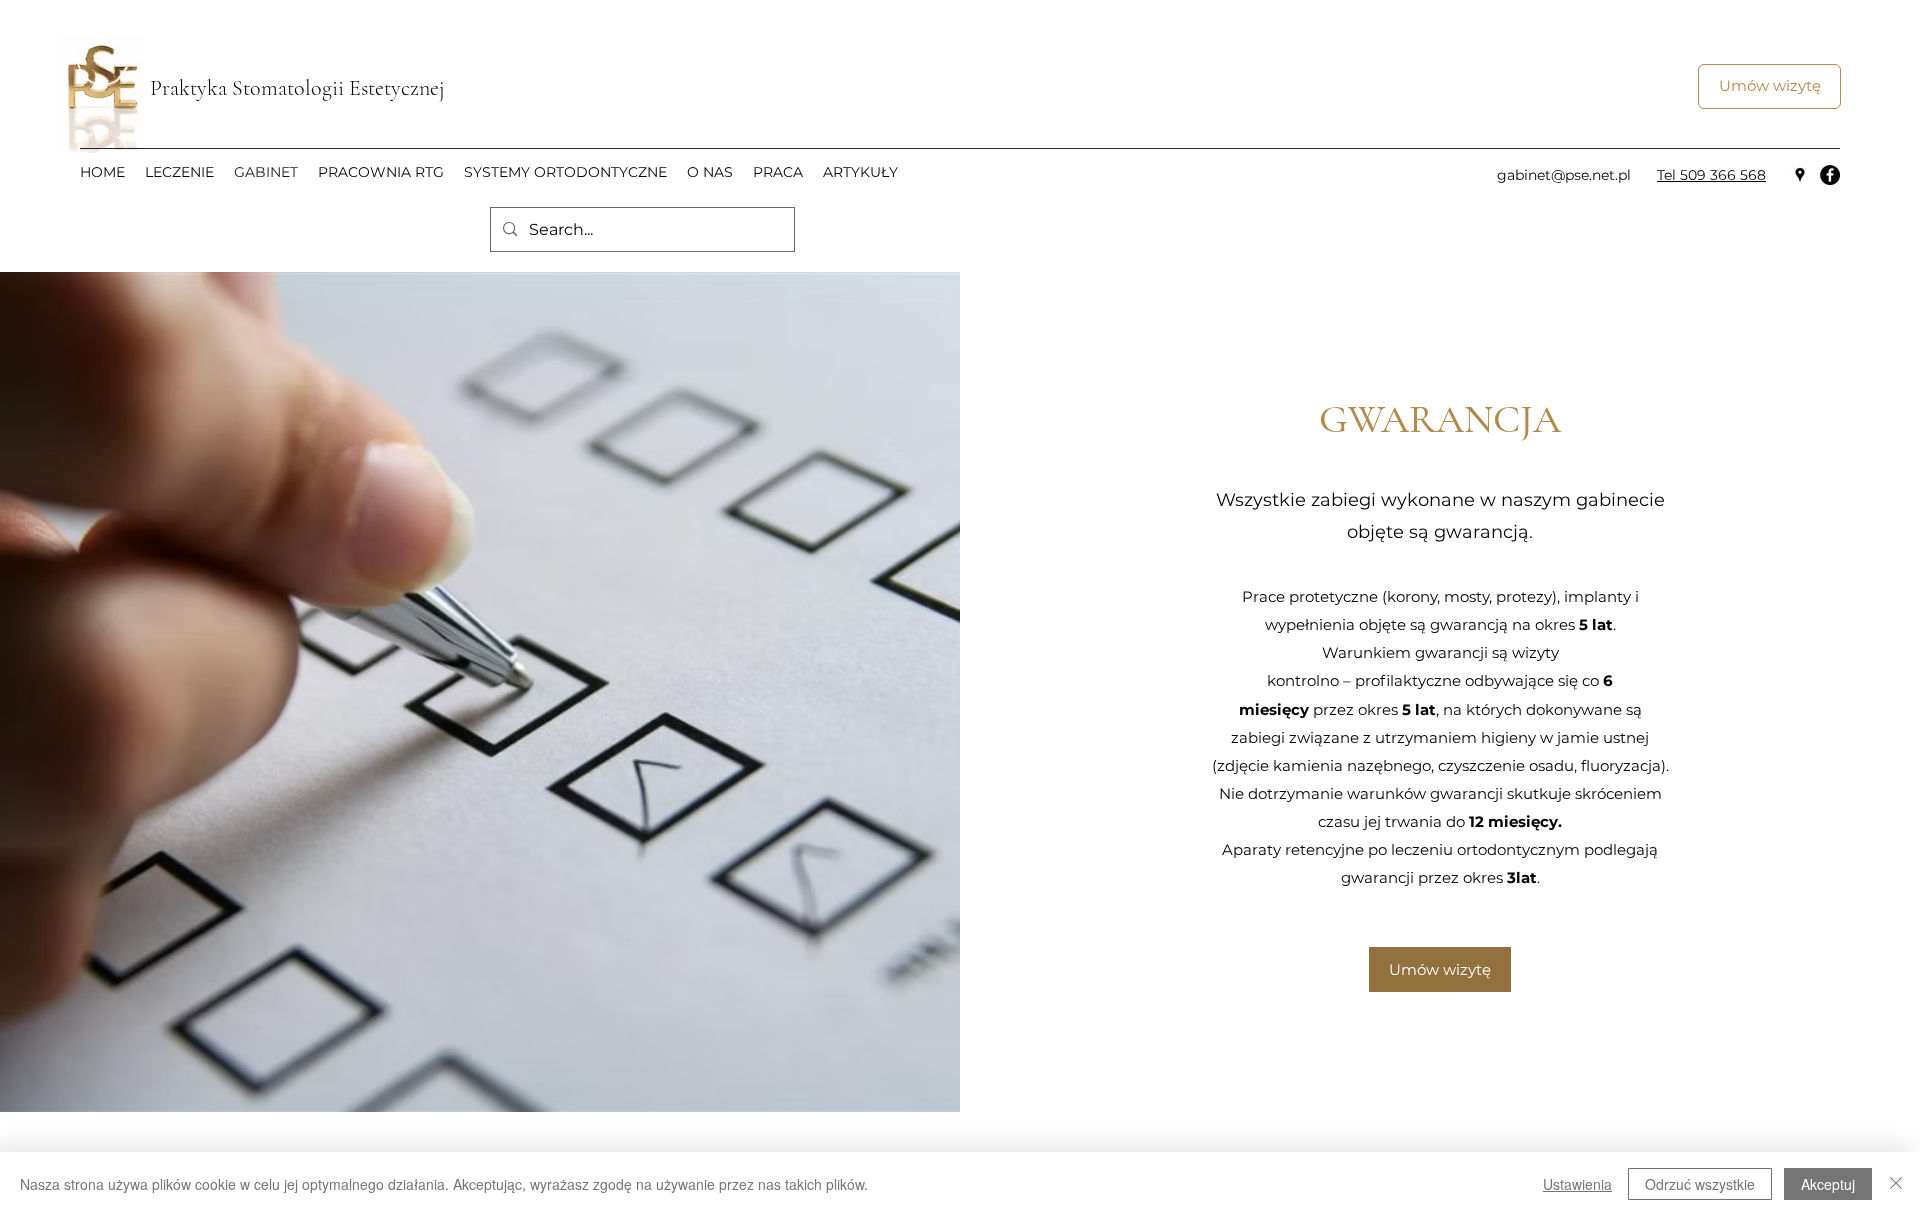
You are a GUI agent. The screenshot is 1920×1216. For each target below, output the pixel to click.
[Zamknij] (1896, 1184)
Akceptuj (1828, 1184)
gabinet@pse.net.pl (1564, 175)
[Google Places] (1800, 175)
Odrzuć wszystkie (1700, 1184)
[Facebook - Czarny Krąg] (1830, 175)
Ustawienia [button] (1577, 1184)
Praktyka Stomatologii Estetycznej (300, 88)
